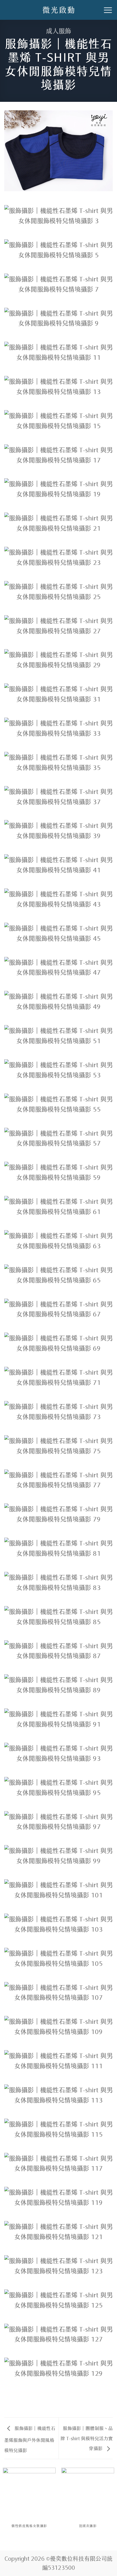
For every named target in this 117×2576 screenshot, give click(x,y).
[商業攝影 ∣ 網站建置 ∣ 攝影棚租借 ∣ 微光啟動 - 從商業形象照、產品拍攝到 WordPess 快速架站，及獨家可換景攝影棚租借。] (58, 10)
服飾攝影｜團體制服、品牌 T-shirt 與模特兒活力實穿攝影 (87, 2438)
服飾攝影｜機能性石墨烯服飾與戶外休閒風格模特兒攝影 (30, 2439)
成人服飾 (58, 30)
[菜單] (108, 10)
